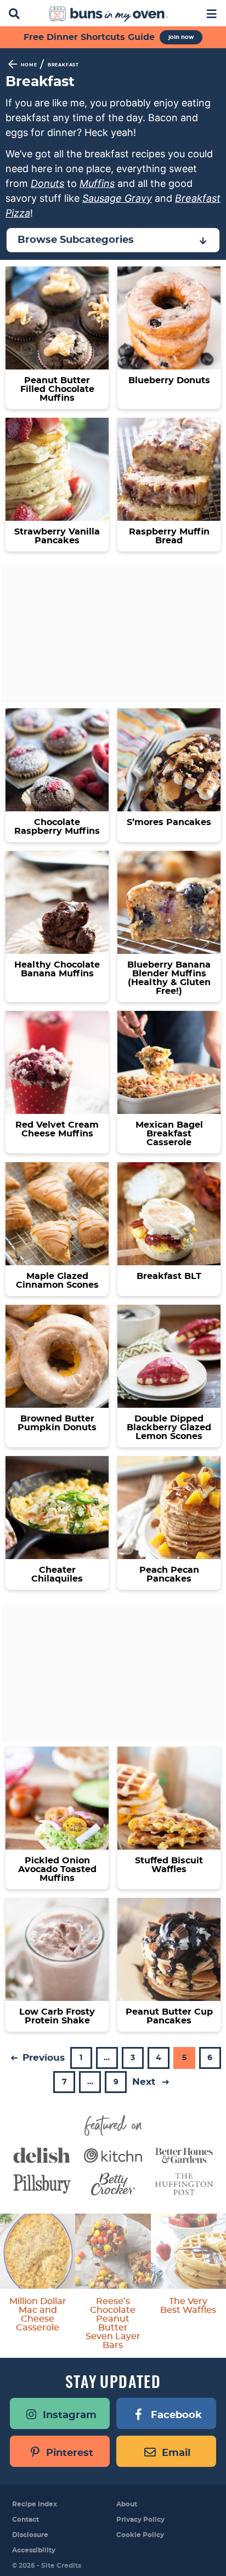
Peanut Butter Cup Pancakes (169, 2016)
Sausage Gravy (117, 198)
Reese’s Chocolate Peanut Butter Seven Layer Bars (113, 2323)
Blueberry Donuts (169, 380)
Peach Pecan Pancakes (169, 1574)
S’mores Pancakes (169, 822)
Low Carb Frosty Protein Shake (57, 2016)
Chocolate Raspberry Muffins (57, 827)
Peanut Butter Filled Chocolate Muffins (57, 389)
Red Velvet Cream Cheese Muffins (57, 1129)
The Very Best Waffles (188, 2306)
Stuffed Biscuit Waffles (169, 1865)
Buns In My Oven (109, 14)
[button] (211, 13)
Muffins (97, 183)
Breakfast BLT (169, 1276)
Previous (42, 2058)
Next (145, 2082)
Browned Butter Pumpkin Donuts (57, 1423)
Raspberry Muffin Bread (169, 536)
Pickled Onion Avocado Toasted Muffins (57, 1869)
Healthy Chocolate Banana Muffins (57, 969)
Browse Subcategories (76, 240)
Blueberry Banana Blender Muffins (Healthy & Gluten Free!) (169, 978)
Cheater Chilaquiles (57, 1574)
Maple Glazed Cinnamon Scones (57, 1281)
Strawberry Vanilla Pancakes (57, 536)
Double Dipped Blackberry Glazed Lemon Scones (169, 1428)
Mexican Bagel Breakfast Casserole (169, 1134)
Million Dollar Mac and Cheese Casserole (38, 2315)
